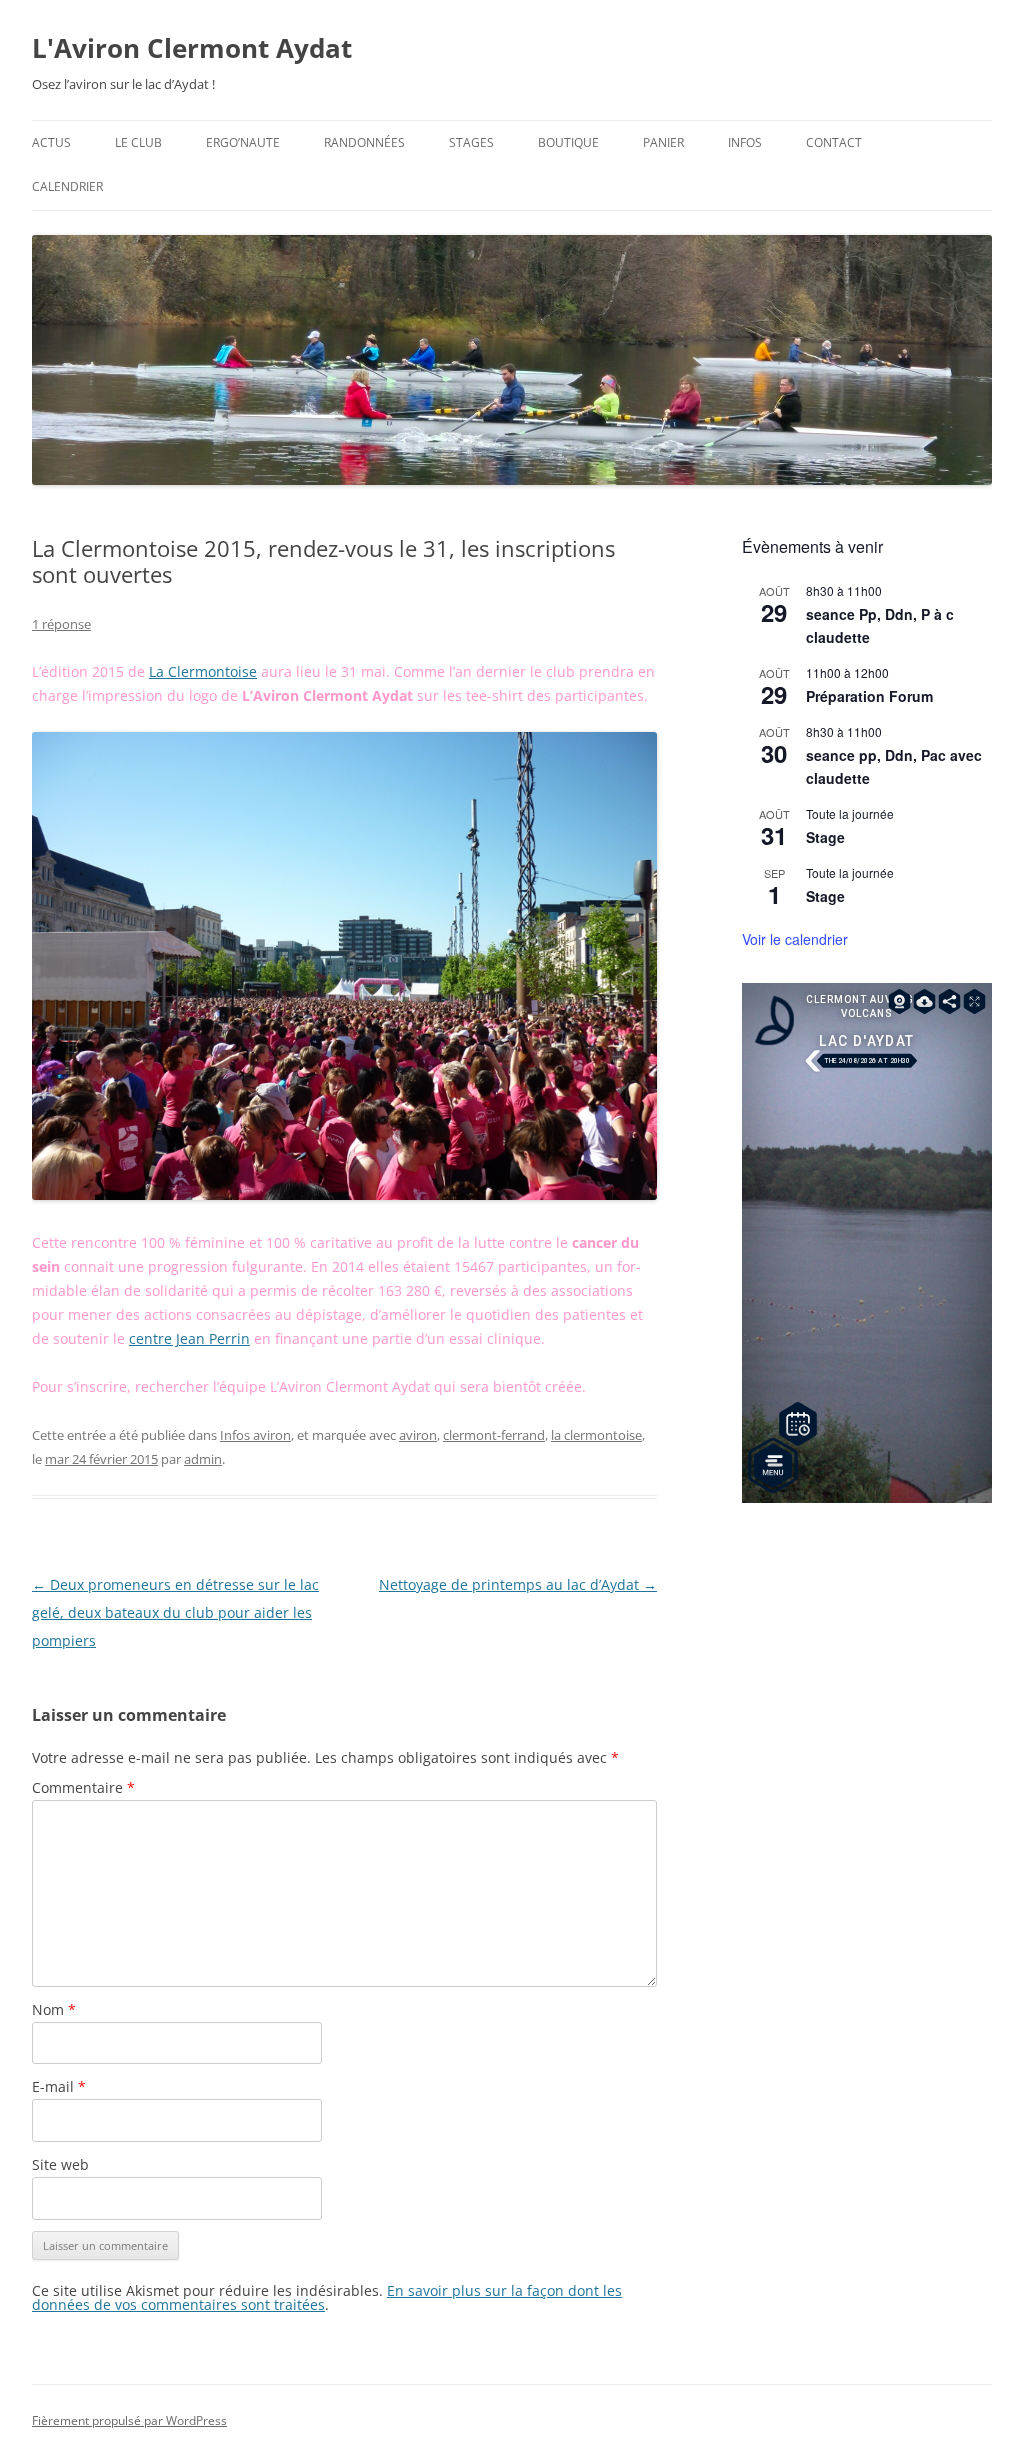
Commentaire (83, 1787)
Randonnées (364, 142)
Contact (834, 142)
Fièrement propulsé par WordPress (129, 2420)
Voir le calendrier (795, 939)
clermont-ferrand (494, 1435)
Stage (825, 837)
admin (203, 1459)
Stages (471, 142)
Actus (51, 142)
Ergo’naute (243, 142)
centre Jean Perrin (189, 1338)
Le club (138, 142)
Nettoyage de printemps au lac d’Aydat (518, 1584)
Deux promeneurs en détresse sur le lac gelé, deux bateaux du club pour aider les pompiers (175, 1612)
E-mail (59, 2086)
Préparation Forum (869, 696)
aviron (418, 1435)
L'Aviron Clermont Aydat (192, 48)
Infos (745, 142)
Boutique (568, 142)
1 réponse (61, 624)
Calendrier (67, 186)
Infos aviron (255, 1435)
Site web (60, 2164)
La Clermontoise (203, 671)
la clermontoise (596, 1435)
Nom (54, 2009)
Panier (663, 142)
